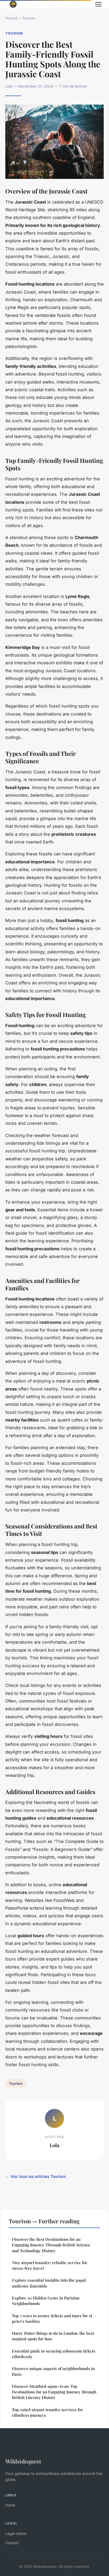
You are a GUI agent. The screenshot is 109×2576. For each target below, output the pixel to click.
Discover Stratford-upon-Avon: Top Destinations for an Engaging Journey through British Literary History (54, 2392)
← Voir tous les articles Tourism (36, 2176)
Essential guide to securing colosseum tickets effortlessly (54, 2354)
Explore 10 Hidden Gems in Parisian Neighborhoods (46, 2301)
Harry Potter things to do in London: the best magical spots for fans (53, 2336)
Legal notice (16, 2533)
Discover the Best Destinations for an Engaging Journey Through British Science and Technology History (51, 2245)
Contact (12, 2543)
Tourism (28, 18)
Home (10, 2505)
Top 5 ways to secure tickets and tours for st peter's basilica (52, 2318)
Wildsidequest (23, 2461)
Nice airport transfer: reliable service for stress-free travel (50, 2265)
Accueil (11, 18)
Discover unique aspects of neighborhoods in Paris (53, 2371)
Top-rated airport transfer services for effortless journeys (47, 2412)
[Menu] (98, 4)
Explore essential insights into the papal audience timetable (49, 2283)
